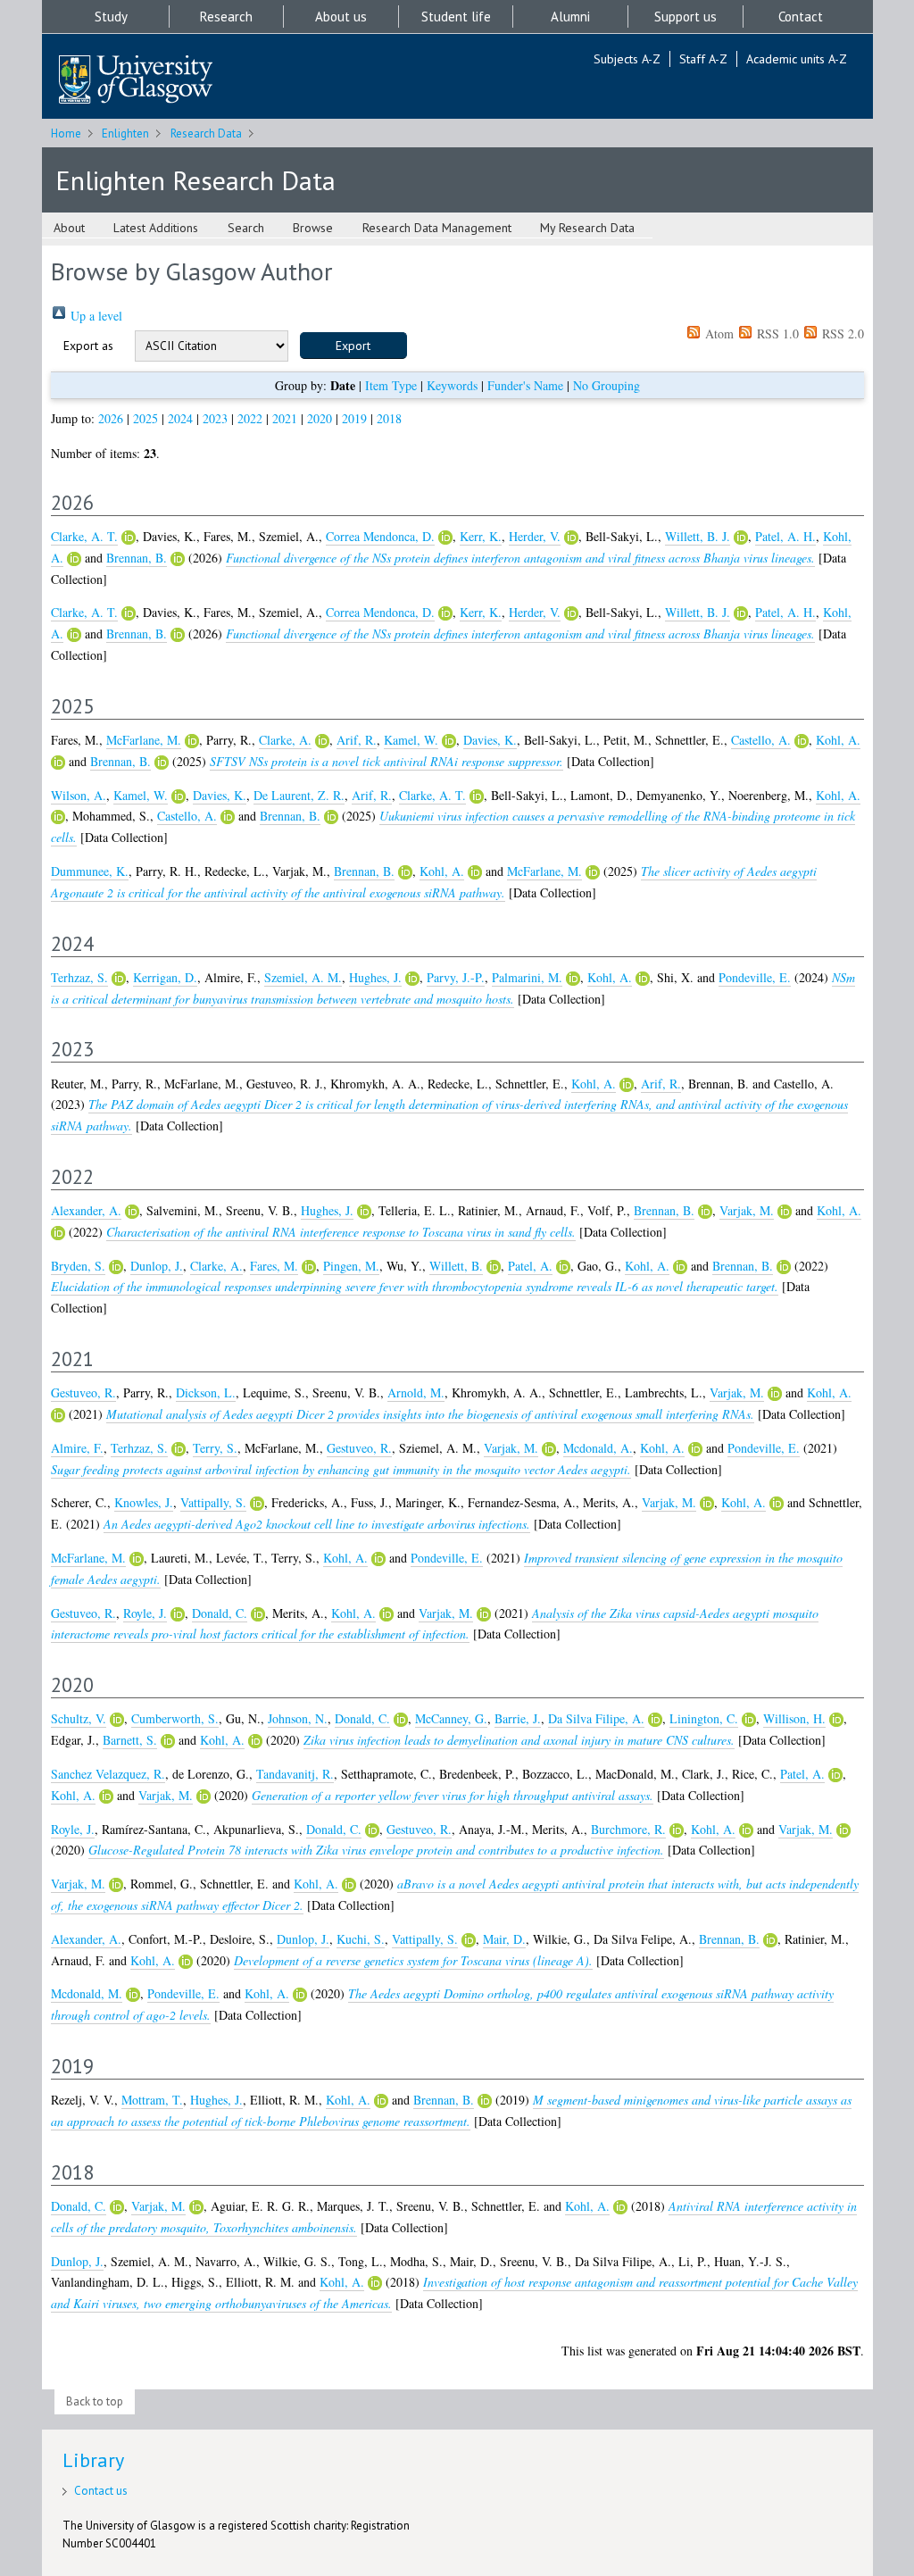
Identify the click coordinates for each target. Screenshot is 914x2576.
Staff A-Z (703, 59)
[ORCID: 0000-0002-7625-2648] (449, 741)
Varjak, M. (747, 1210)
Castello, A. (761, 740)
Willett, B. (456, 1266)
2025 (145, 418)
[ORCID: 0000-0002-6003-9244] (309, 1267)
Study (111, 17)
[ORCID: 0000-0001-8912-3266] (741, 538)
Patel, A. (530, 1266)
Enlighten (125, 133)
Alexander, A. (86, 1210)
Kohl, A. (838, 740)
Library (93, 2460)
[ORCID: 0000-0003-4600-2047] (563, 1267)
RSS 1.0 (776, 333)
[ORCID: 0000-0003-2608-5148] (785, 1212)
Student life (456, 17)
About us (341, 17)
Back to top (95, 2401)
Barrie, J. (518, 1718)
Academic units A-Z (797, 59)
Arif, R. (357, 740)
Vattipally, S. (213, 1502)
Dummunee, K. (90, 871)
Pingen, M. (351, 1266)
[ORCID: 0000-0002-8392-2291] (192, 741)
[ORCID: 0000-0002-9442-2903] (655, 1720)
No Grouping (607, 385)
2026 (111, 418)
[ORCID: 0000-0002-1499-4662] (802, 741)
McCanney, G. (451, 1718)
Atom (718, 333)
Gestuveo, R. (83, 1392)
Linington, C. (704, 1718)
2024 (180, 418)
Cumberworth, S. (175, 1718)
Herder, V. (535, 536)
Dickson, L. (206, 1392)
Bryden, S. (78, 1266)
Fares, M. (274, 1266)
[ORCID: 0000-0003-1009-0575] (168, 1741)
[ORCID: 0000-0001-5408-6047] (116, 1267)
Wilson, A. (79, 795)
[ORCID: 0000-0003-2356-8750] (445, 538)
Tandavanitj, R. (295, 1774)
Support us (685, 17)
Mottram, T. (152, 2100)
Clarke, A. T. (84, 536)
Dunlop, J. (157, 1266)
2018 (389, 418)
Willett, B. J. (698, 536)
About (69, 228)
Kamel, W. (411, 740)
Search (246, 228)
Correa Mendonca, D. (380, 536)
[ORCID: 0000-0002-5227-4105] (178, 1614)
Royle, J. (145, 1613)
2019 (354, 418)
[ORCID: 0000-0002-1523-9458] (74, 559)
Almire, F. (77, 1448)
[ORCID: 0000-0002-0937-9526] (749, 1720)
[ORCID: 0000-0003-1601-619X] (132, 1212)
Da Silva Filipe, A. (596, 1718)
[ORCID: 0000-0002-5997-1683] (836, 1720)
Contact (801, 17)
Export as (88, 346)
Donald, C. (220, 1613)
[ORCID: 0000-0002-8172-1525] (117, 1720)
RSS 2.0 (841, 333)
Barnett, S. (130, 1740)
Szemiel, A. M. (303, 977)
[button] (353, 346)
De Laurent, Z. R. (299, 795)
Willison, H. (794, 1718)
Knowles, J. (144, 1502)
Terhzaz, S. (79, 977)
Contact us (101, 2491)
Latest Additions (156, 228)
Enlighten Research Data (195, 180)
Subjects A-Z (627, 59)
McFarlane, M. (144, 740)
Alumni (570, 17)
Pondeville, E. (755, 977)
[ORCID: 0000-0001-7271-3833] (129, 538)
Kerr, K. (481, 536)
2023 (215, 418)
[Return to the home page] (136, 81)
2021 (285, 418)
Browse (313, 228)
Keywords (452, 385)
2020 (320, 418)
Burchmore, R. (628, 1829)
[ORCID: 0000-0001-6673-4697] (257, 1504)
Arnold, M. (416, 1392)
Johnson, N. (298, 1718)
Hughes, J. (375, 977)
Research (226, 17)
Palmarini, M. (527, 977)
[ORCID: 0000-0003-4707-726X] (178, 559)
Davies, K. (490, 740)
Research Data (206, 133)
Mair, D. (504, 1939)
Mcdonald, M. (87, 1993)
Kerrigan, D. (165, 977)
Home (66, 133)
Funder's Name (525, 385)
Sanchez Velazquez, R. (108, 1774)
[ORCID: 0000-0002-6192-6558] (119, 979)
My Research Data (587, 228)
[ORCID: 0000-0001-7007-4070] (573, 979)
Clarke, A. (285, 740)
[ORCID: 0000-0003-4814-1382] (571, 538)
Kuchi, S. (361, 1939)
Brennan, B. (137, 558)
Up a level (95, 316)
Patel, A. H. (785, 536)
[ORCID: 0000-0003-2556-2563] (412, 979)
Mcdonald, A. (598, 1448)
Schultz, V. (79, 1718)
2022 (250, 418)
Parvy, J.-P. (456, 977)
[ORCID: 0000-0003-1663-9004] (677, 1830)
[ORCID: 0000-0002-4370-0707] (258, 1614)
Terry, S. (215, 1448)
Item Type (391, 385)
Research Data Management (437, 228)
